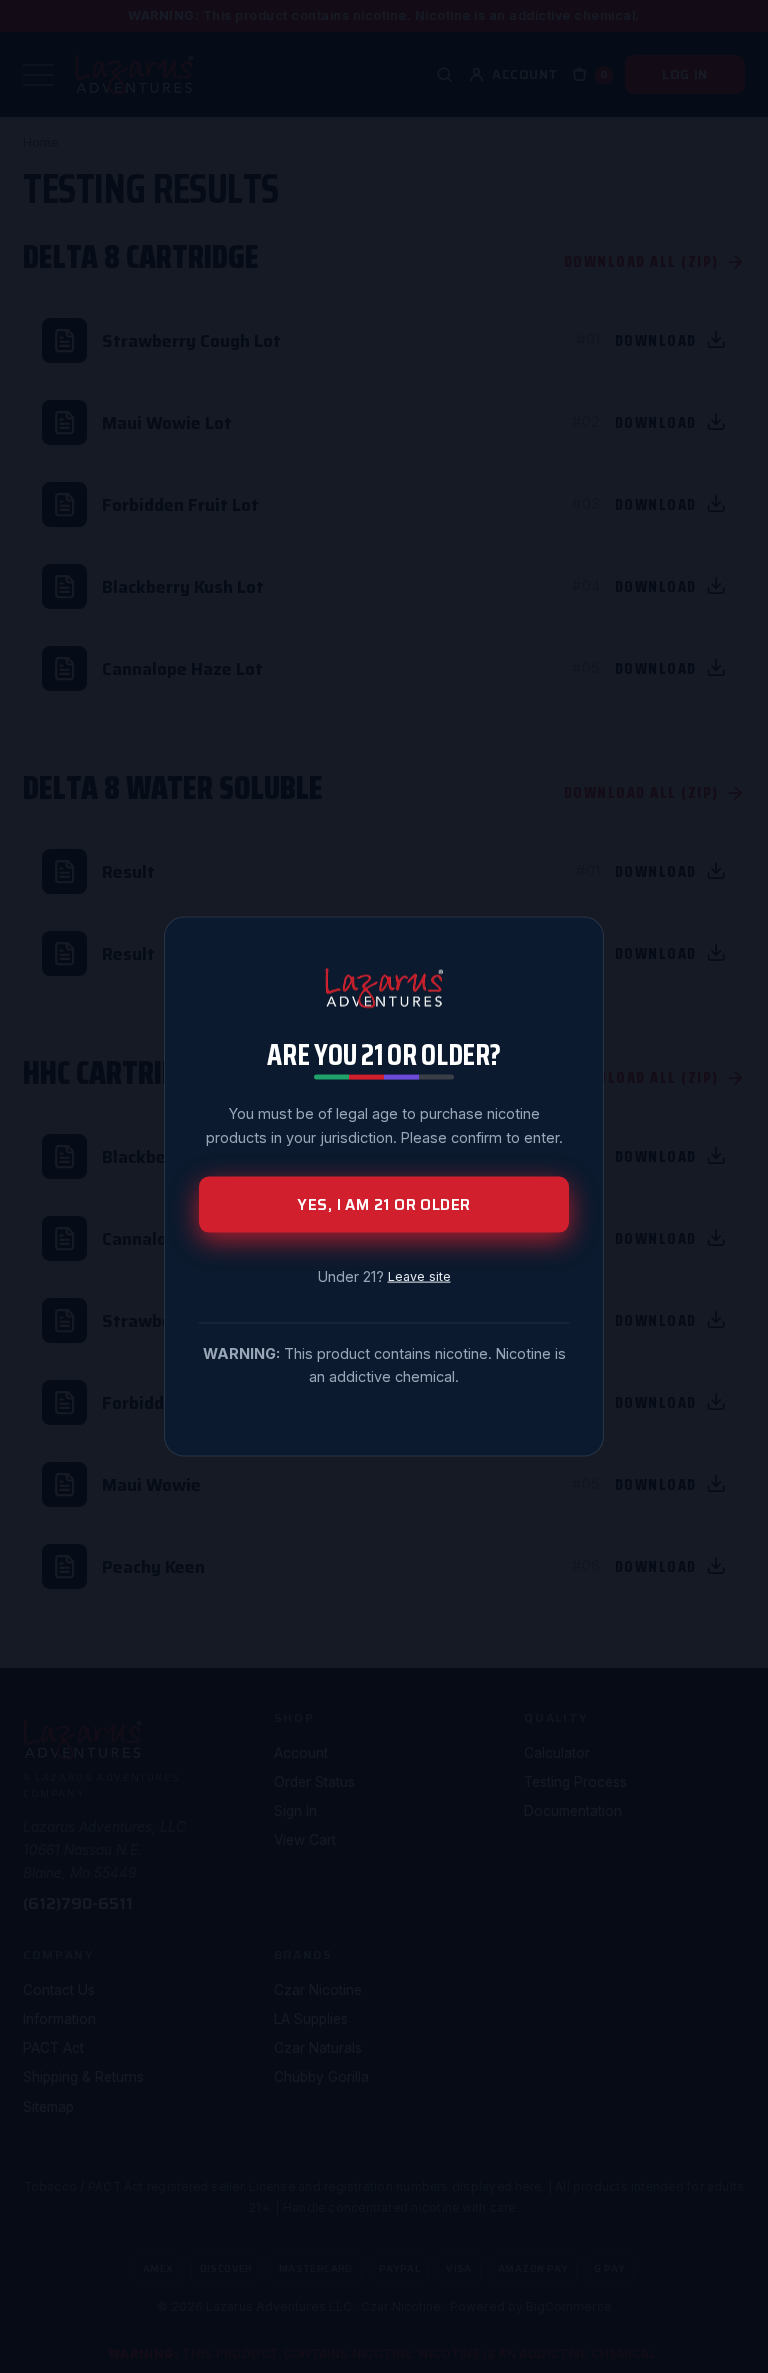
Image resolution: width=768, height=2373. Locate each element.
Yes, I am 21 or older (383, 1204)
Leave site (419, 1275)
